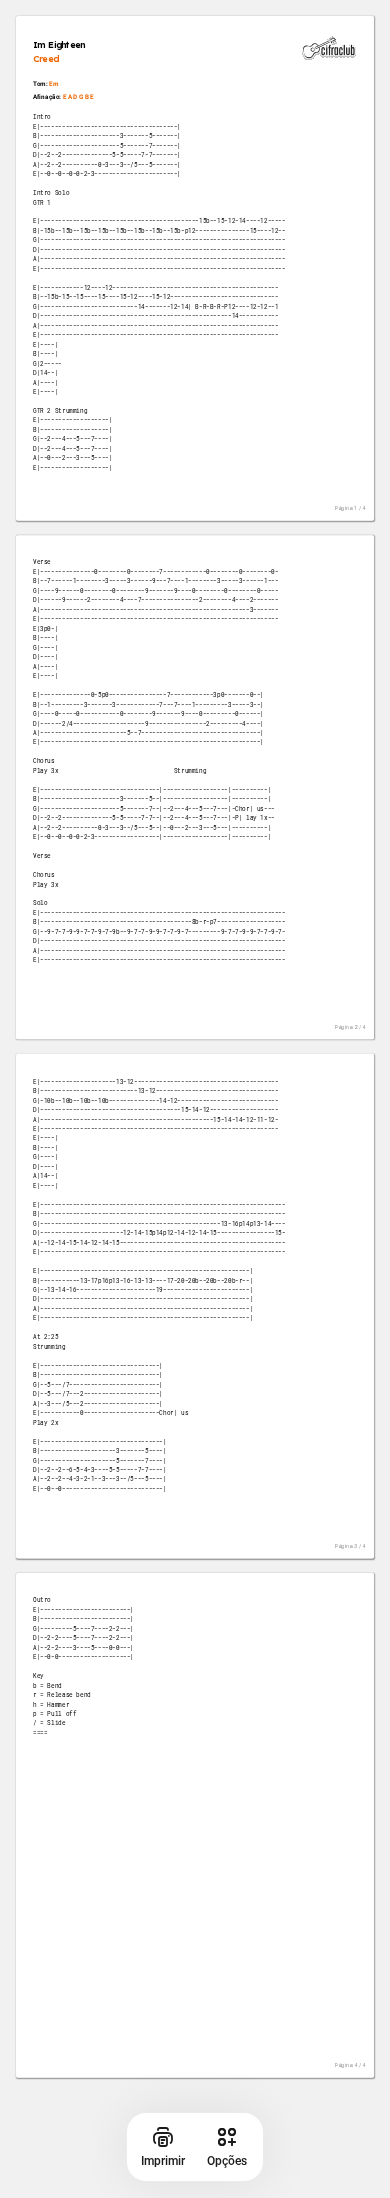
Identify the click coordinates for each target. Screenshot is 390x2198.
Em (53, 84)
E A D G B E (78, 96)
